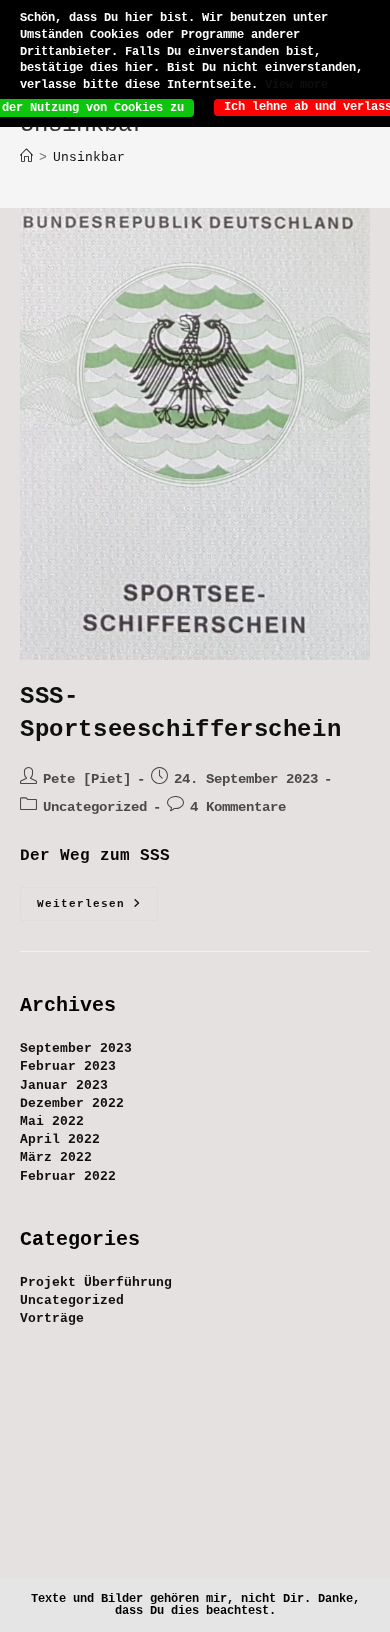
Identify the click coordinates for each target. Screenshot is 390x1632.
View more (296, 85)
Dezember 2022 (72, 1103)
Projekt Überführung (96, 1282)
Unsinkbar (89, 157)
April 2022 (60, 1139)
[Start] (26, 157)
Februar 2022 (68, 1176)
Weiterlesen (97, 908)
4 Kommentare (238, 807)
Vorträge (52, 1318)
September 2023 (76, 1048)
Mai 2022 (52, 1121)
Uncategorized (95, 807)
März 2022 (56, 1157)
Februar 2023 (68, 1066)
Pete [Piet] (87, 779)
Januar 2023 (64, 1085)
